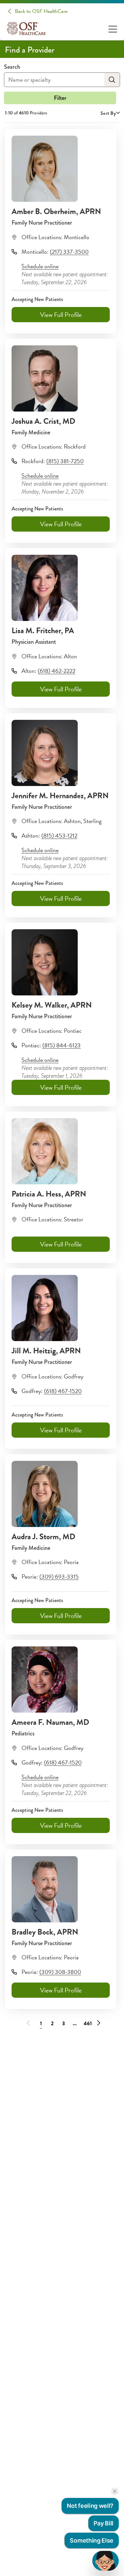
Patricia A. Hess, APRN (49, 1194)
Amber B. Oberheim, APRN (56, 211)
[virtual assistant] (105, 2561)
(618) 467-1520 (63, 1391)
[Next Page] (97, 2022)
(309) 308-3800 (60, 1972)
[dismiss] (115, 2491)
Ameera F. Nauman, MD (50, 1722)
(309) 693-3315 (59, 1576)
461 (88, 2024)
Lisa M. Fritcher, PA (43, 631)
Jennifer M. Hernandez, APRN (60, 796)
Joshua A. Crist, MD (43, 421)
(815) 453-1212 (59, 835)
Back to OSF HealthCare (41, 11)
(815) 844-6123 (62, 1045)
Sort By (108, 113)
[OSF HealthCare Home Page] (26, 28)
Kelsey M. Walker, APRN (52, 1005)
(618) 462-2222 (57, 671)
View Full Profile (61, 315)
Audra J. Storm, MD (43, 1537)
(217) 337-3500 (69, 252)
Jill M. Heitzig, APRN (46, 1351)
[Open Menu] (113, 29)
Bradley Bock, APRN (45, 1932)
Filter (60, 98)
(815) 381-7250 (65, 461)
